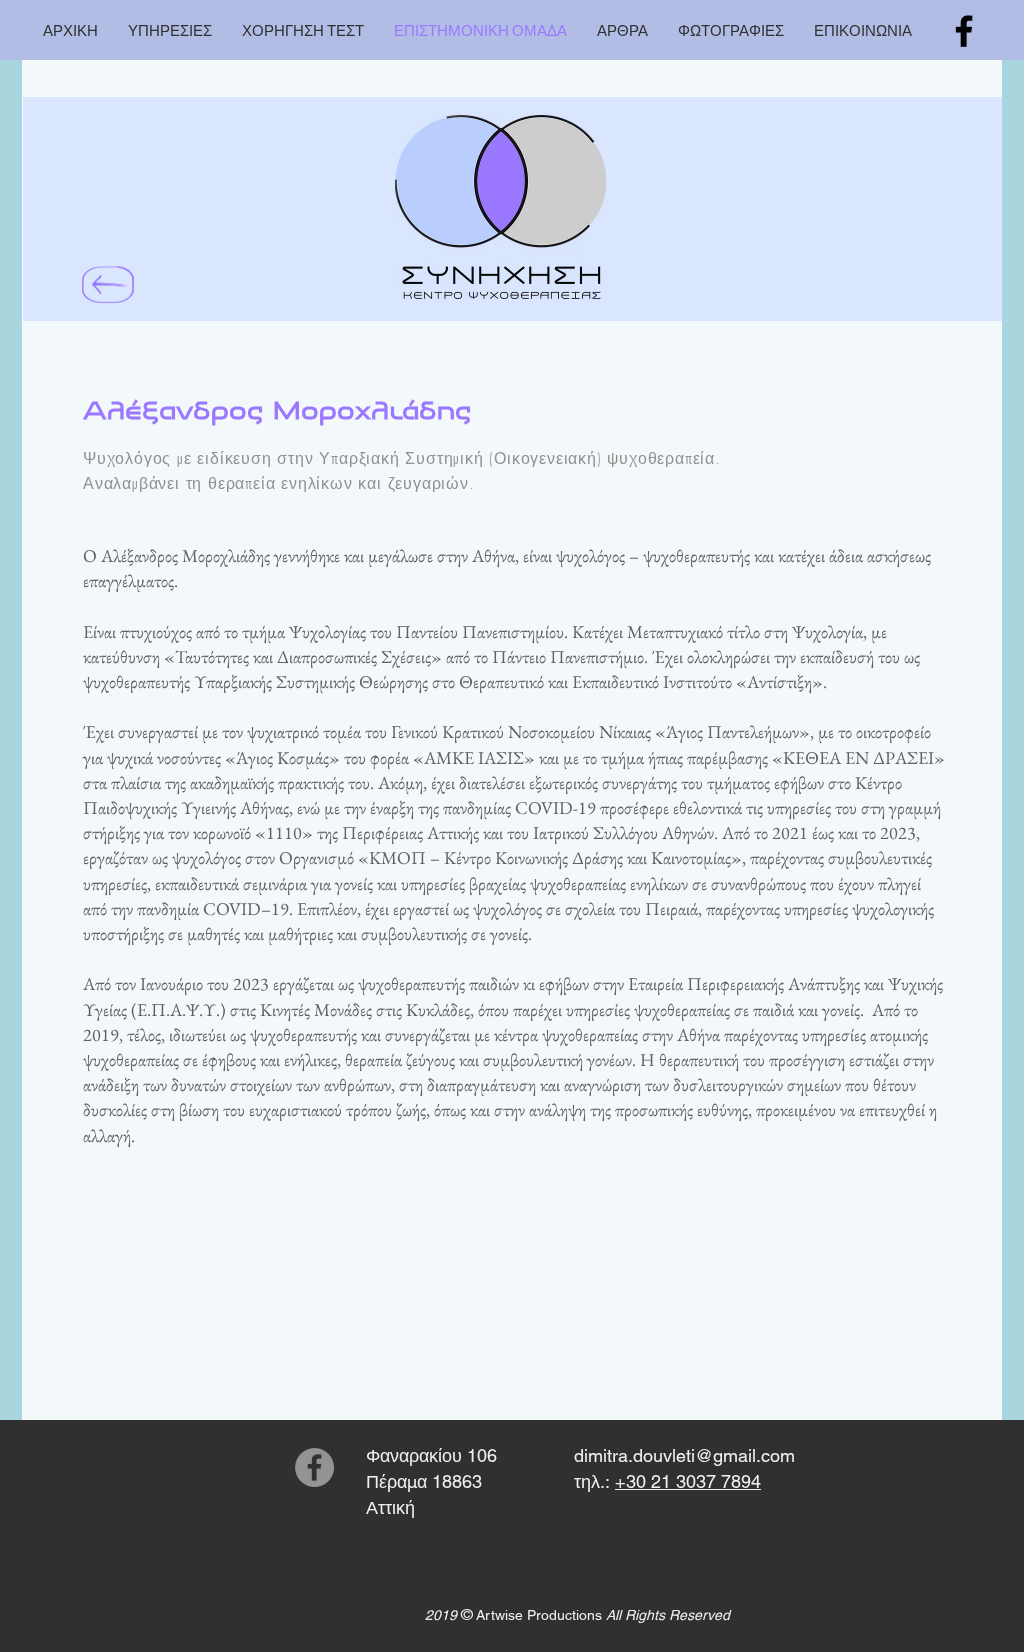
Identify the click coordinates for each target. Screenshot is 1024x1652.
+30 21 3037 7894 (688, 1481)
